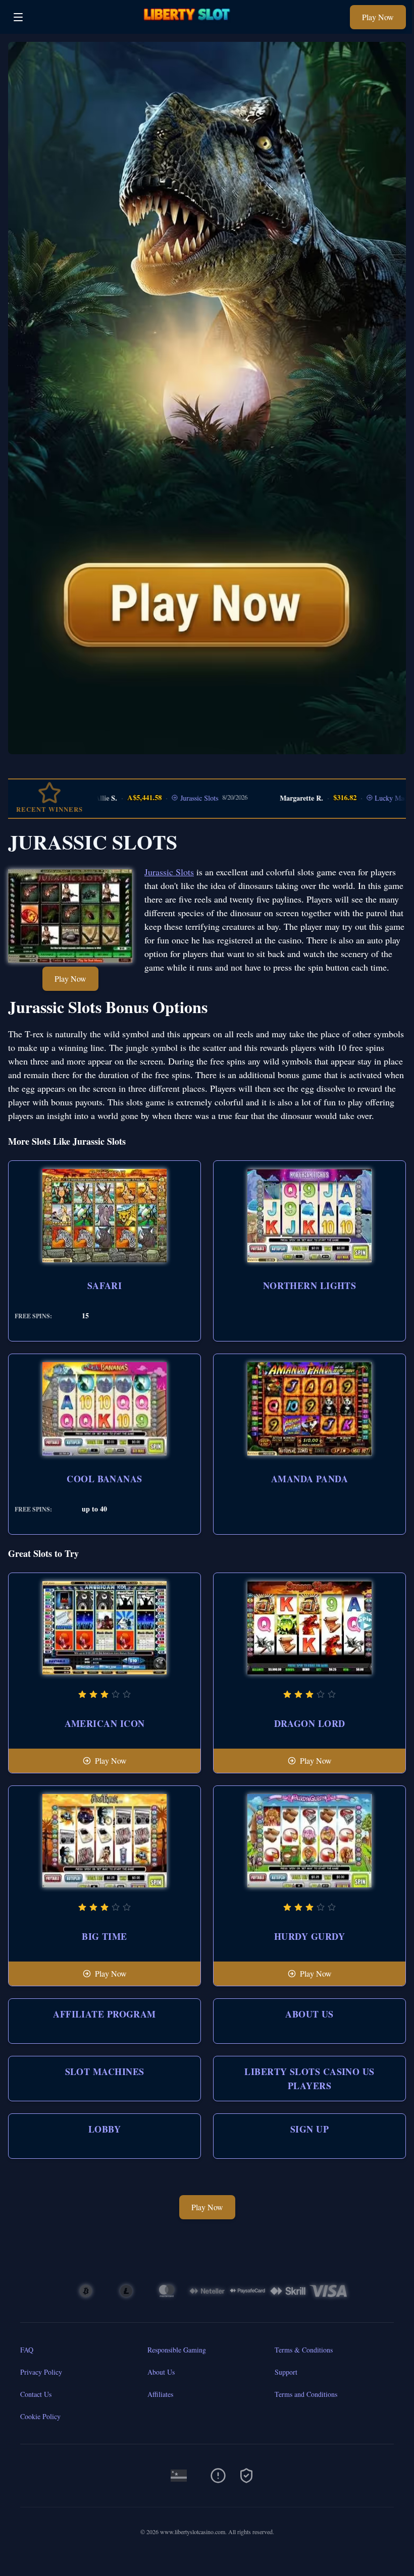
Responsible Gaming (177, 2350)
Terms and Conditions (306, 2394)
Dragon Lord (310, 1723)
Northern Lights (310, 1285)
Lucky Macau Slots (370, 798)
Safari (105, 1285)
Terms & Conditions (304, 2350)
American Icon (105, 1723)
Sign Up (309, 2129)
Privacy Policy (41, 2372)
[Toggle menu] (18, 17)
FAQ (27, 2350)
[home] (189, 26)
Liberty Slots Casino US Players (309, 2079)
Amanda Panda (309, 1479)
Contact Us (36, 2394)
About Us (309, 2014)
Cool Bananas (104, 1479)
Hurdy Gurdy (309, 1936)
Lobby (105, 2129)
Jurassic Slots (167, 798)
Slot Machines (105, 2071)
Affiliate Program (105, 2014)
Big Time (105, 1936)
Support (286, 2372)
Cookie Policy (40, 2416)
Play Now (378, 17)
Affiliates (160, 2394)
